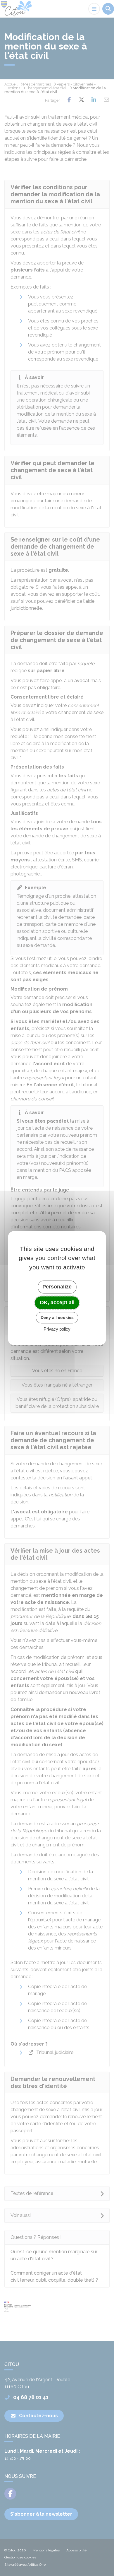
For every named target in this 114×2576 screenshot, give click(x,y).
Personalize (57, 1287)
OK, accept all (57, 1302)
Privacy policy (57, 1329)
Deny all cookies (57, 1317)
